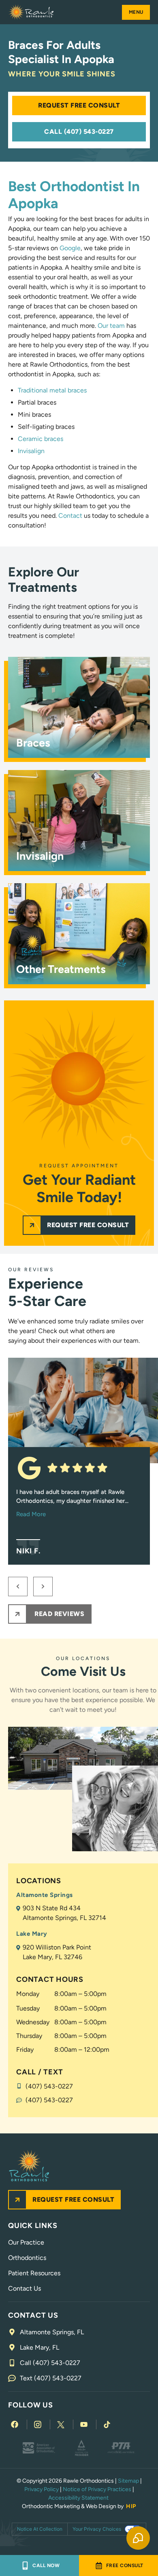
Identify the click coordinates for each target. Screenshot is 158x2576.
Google (70, 248)
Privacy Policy (42, 2489)
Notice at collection (40, 2529)
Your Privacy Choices (97, 2529)
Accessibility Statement (79, 2498)
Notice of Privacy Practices (97, 2489)
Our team (111, 326)
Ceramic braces (41, 439)
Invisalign (31, 451)
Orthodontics (27, 2258)
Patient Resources (34, 2273)
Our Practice (26, 2242)
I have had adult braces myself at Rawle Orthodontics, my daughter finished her (72, 1503)
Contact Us (25, 2288)
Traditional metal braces (52, 390)
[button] (136, 12)
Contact (70, 516)
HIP (131, 2506)
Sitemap (128, 2481)
